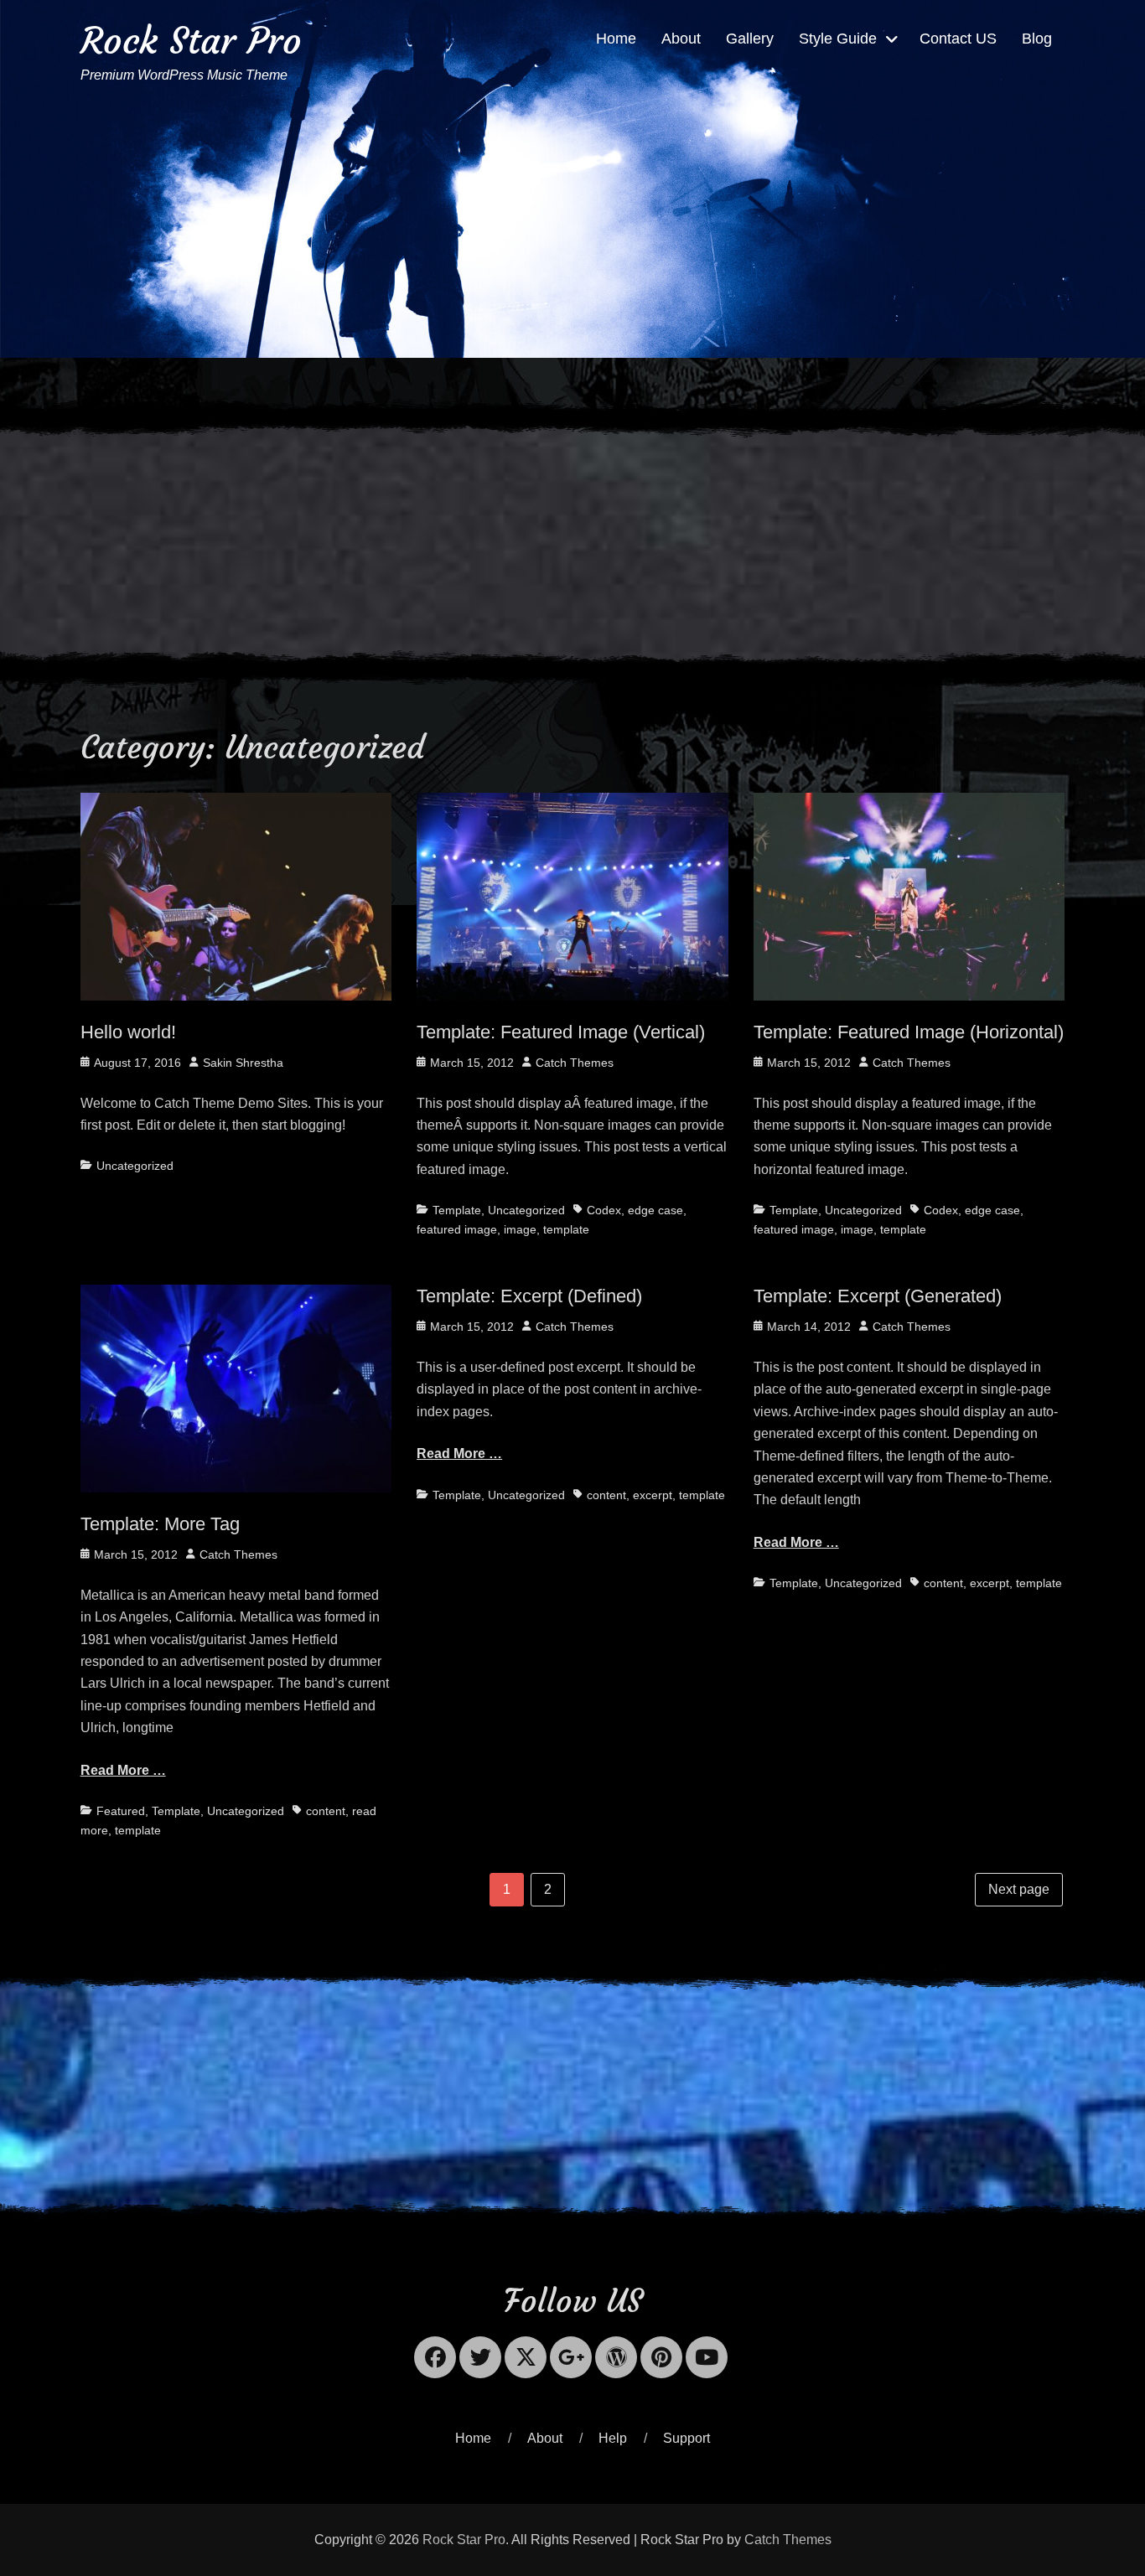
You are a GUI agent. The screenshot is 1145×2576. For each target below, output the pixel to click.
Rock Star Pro (191, 41)
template (566, 1229)
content (326, 1811)
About (681, 39)
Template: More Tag (160, 1524)
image (520, 1229)
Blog (1037, 39)
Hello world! (128, 1032)
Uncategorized (135, 1166)
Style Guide (838, 39)
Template (457, 1210)
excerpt (653, 1495)
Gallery (750, 39)
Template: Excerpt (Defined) (529, 1296)
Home (616, 39)
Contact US (958, 39)
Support (686, 2438)
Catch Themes (575, 1063)
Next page (1019, 1889)
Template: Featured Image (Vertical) (561, 1032)
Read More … (123, 1770)
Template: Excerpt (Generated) (878, 1296)
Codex (604, 1210)
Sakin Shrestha (243, 1063)
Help (613, 2438)
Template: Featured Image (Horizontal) (909, 1032)
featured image (457, 1229)
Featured (121, 1811)
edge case (655, 1210)
